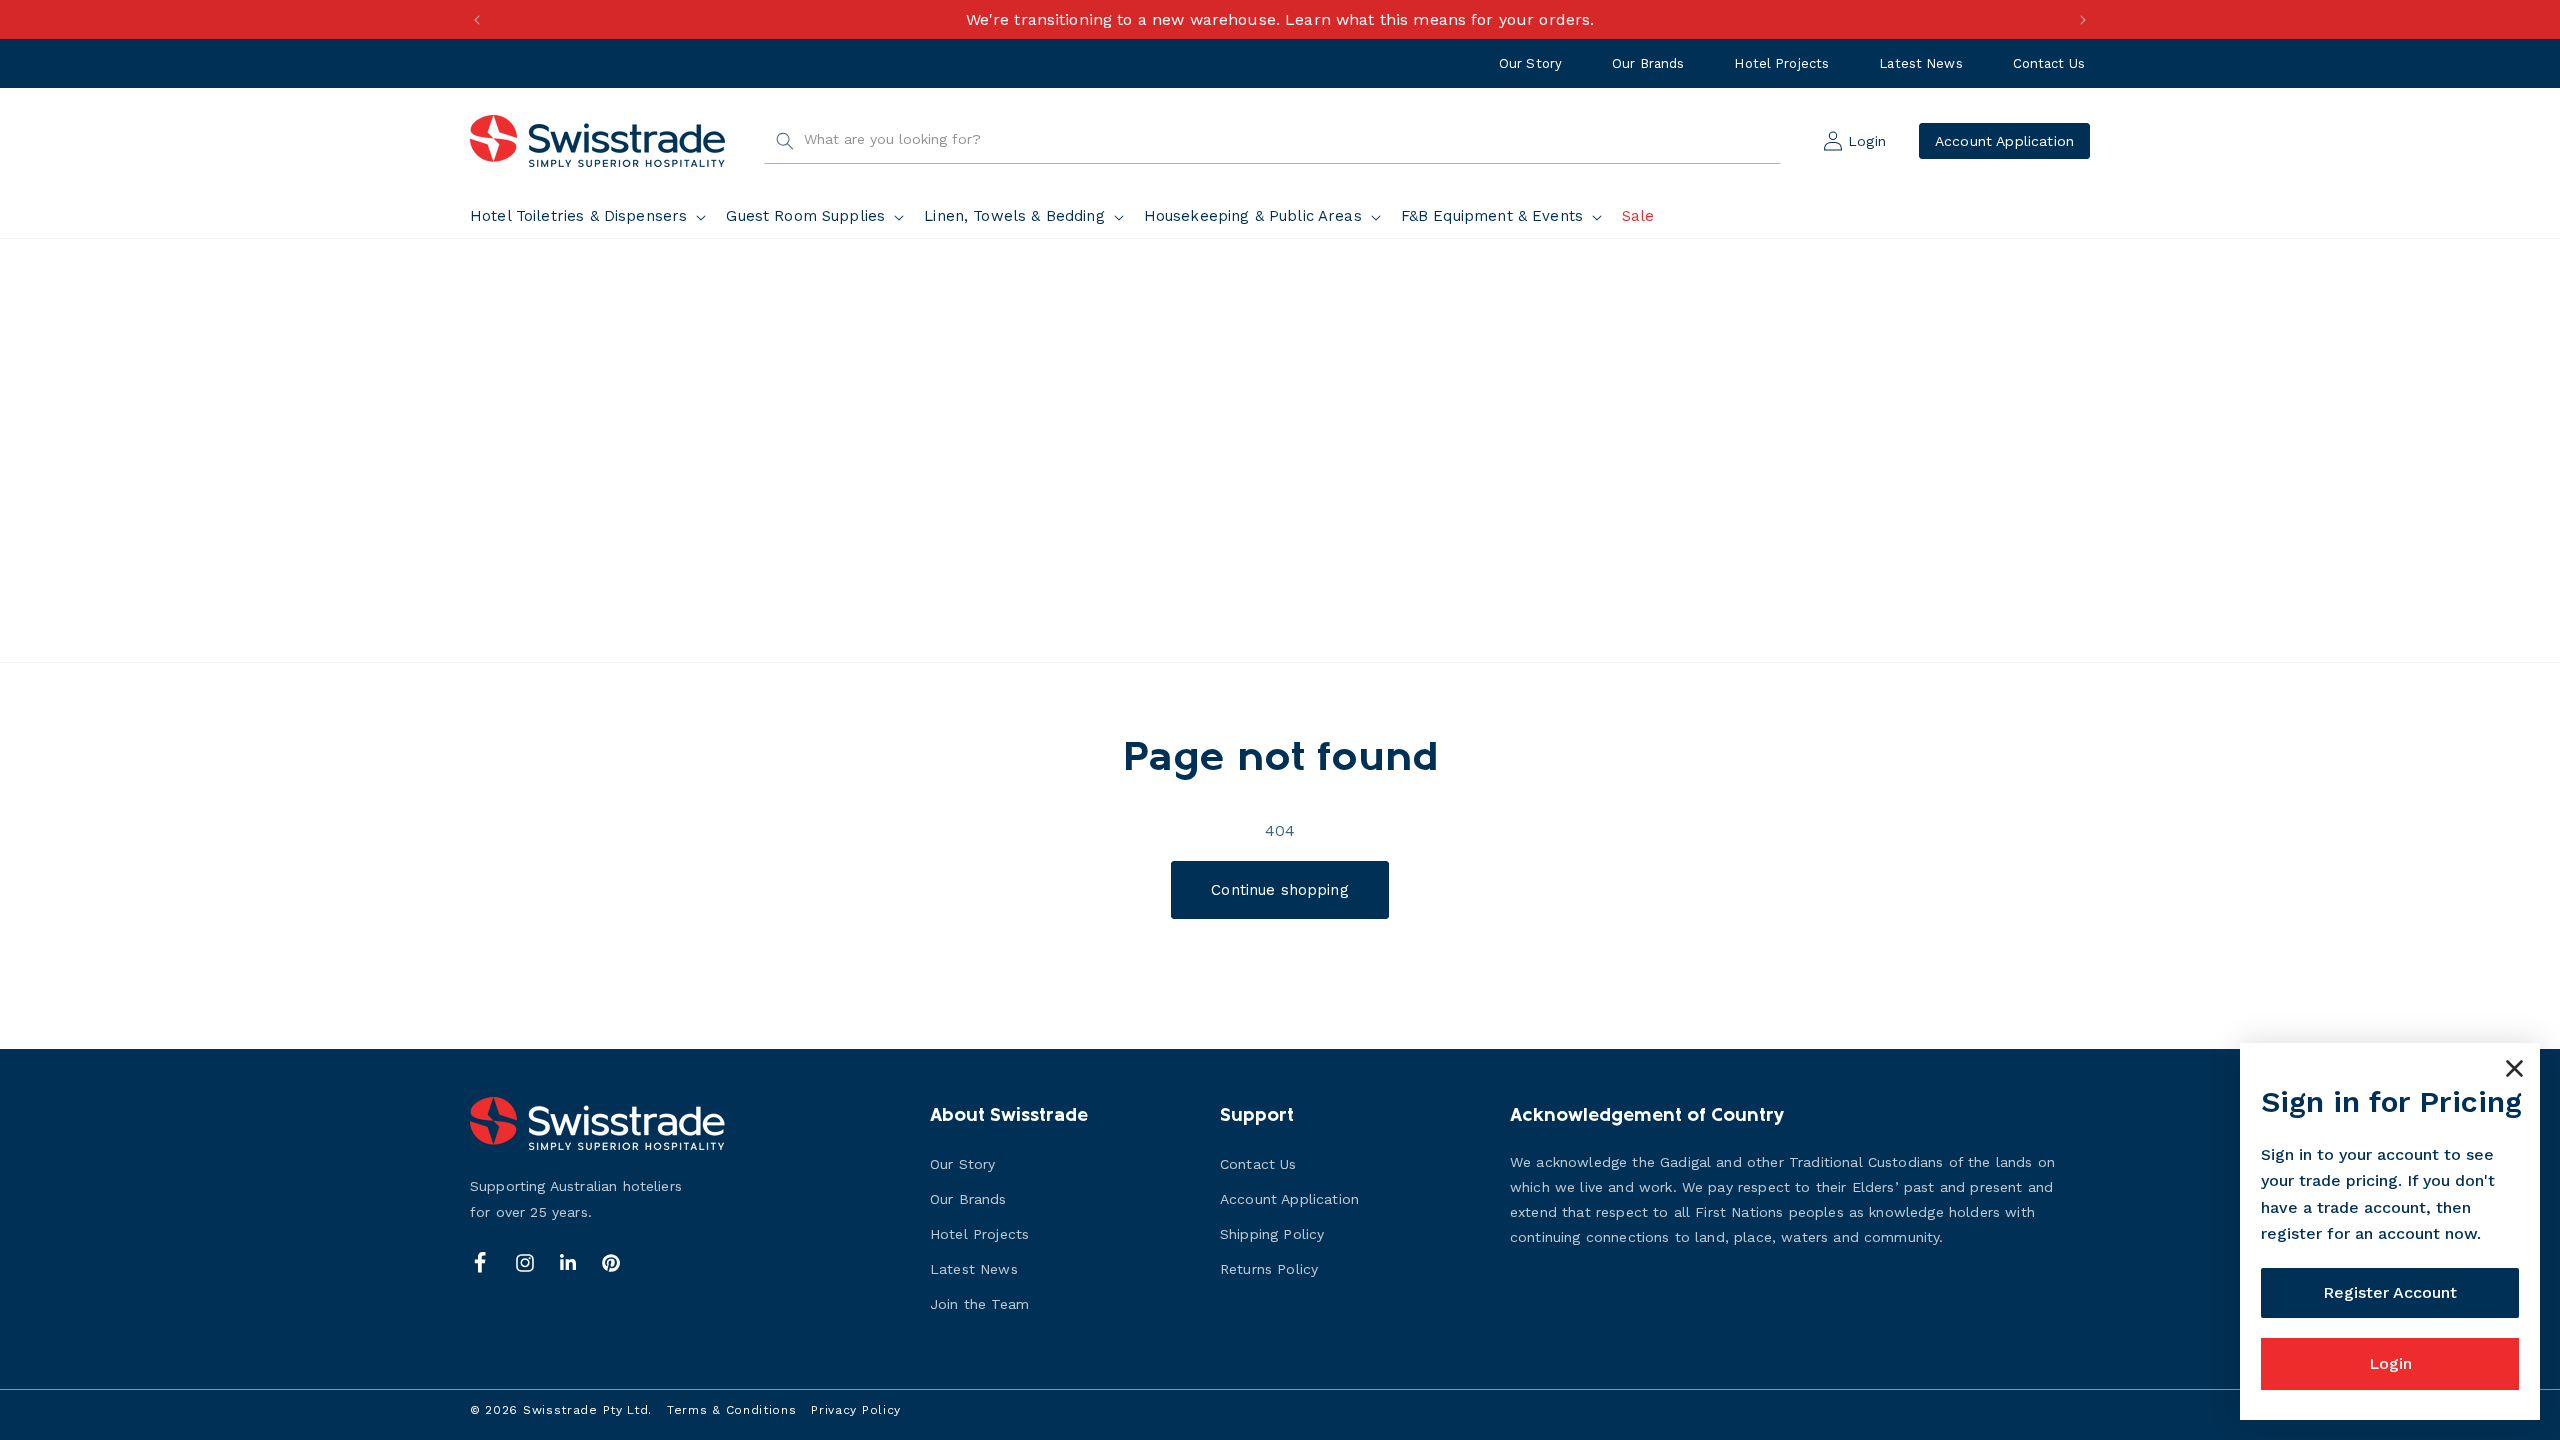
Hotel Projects (1781, 63)
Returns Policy (1269, 1269)
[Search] (785, 141)
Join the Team (979, 1304)
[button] (592, 217)
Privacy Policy (856, 1410)
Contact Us (2049, 63)
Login (2390, 1363)
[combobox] (1272, 141)
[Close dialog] (2514, 1068)
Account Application (2004, 141)
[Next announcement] (2083, 20)
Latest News (1920, 63)
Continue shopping (1280, 890)
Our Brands (1648, 63)
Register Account (2390, 1292)
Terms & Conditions (732, 1410)
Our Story (1530, 63)
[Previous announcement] (477, 20)
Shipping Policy (1272, 1234)
